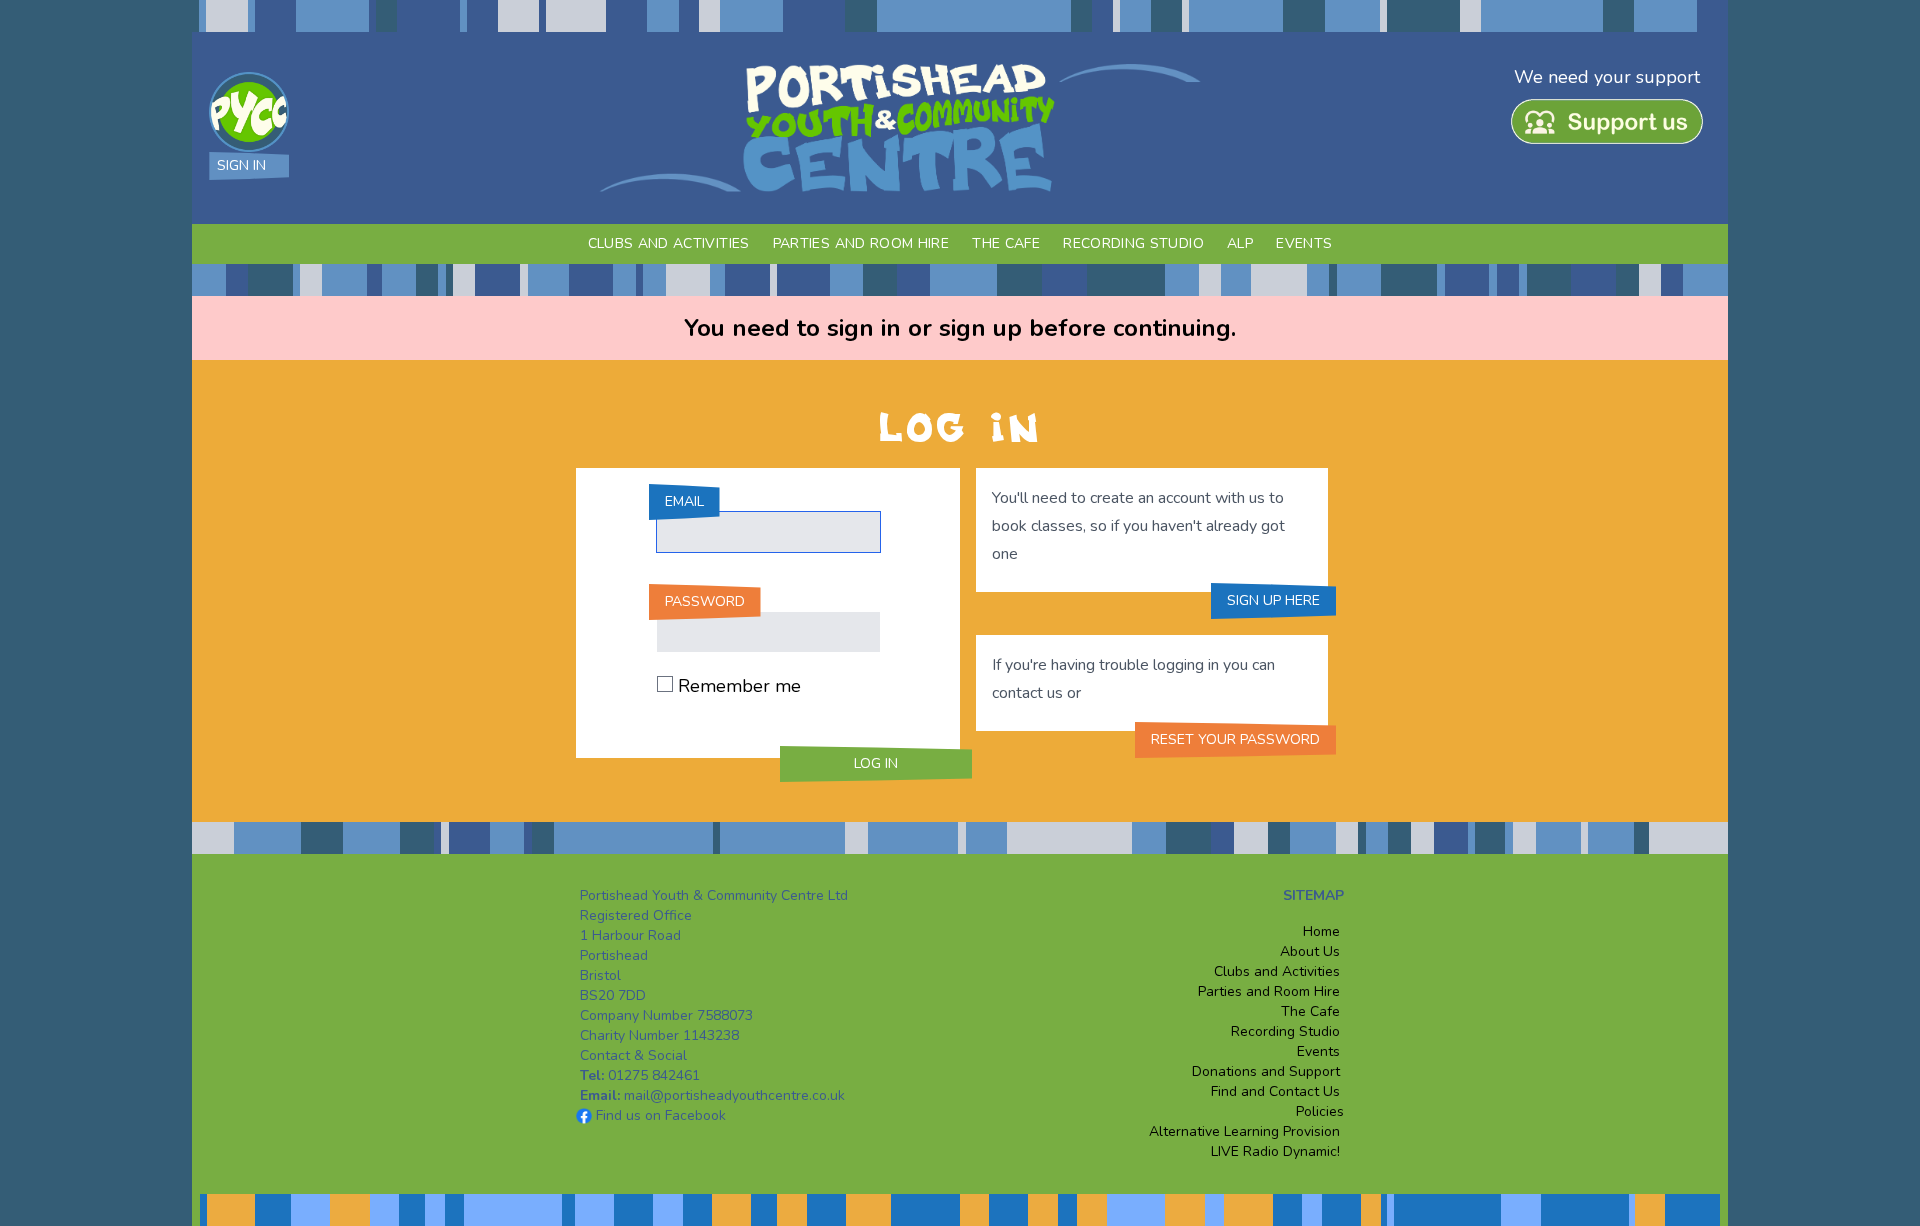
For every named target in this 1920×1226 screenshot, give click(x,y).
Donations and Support (1266, 1071)
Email (684, 501)
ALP (1240, 243)
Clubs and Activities (669, 243)
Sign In (241, 165)
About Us (1310, 951)
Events (1304, 243)
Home (1321, 931)
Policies (1318, 1111)
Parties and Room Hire (861, 243)
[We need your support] (1611, 128)
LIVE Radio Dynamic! (1275, 1151)
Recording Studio (1133, 243)
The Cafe (1006, 243)
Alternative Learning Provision (1246, 1131)
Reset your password (1235, 739)
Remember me (739, 686)
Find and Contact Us (1275, 1091)
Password (705, 601)
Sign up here (1273, 600)
